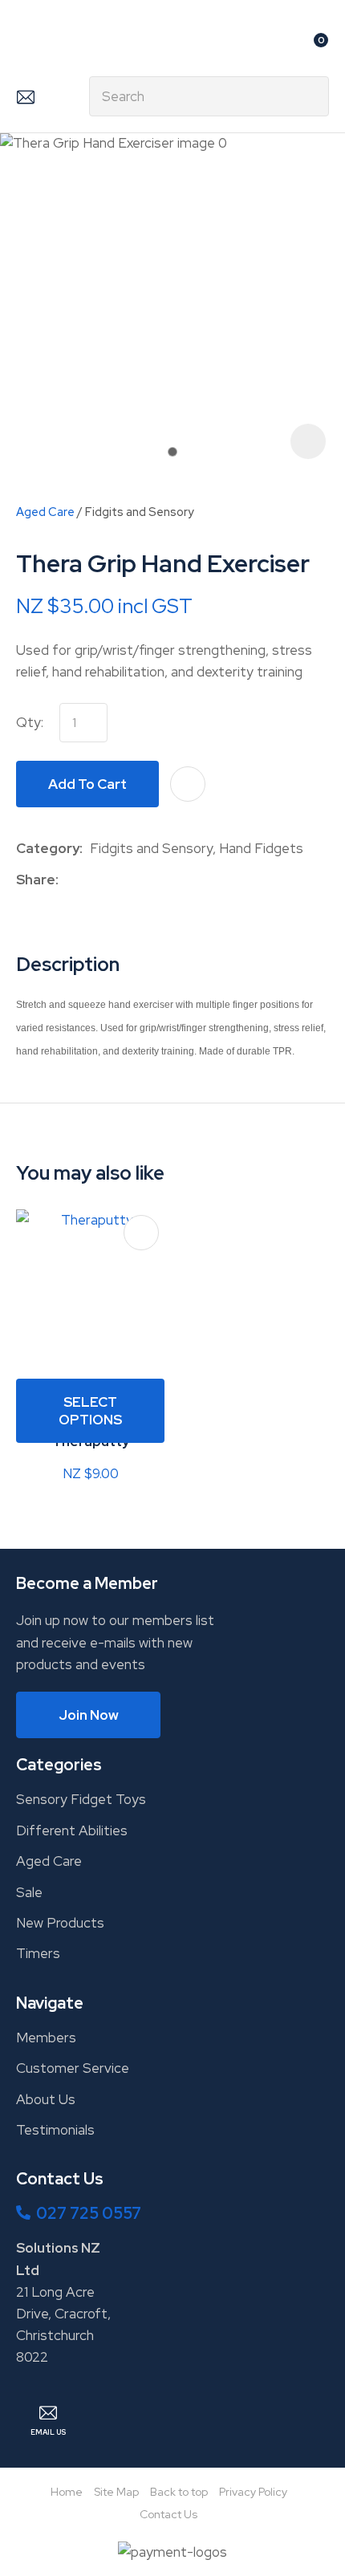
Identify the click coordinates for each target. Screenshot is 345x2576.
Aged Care (45, 512)
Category (48, 848)
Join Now (89, 1715)
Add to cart (87, 784)
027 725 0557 (89, 2213)
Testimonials (55, 2130)
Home (67, 2492)
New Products (60, 1923)
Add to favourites (141, 1233)
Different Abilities (72, 1830)
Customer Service (73, 2068)
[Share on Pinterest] (140, 880)
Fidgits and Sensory (140, 512)
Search (310, 96)
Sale (29, 1892)
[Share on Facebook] (69, 880)
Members (46, 2038)
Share (36, 880)
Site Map (116, 2492)
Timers (38, 1953)
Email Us (25, 96)
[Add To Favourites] (188, 784)
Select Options (90, 1411)
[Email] (115, 880)
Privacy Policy (253, 2492)
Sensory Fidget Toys (81, 1799)
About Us (46, 2099)
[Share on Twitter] (90, 880)
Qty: (30, 722)
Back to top (179, 2492)
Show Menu (26, 45)
